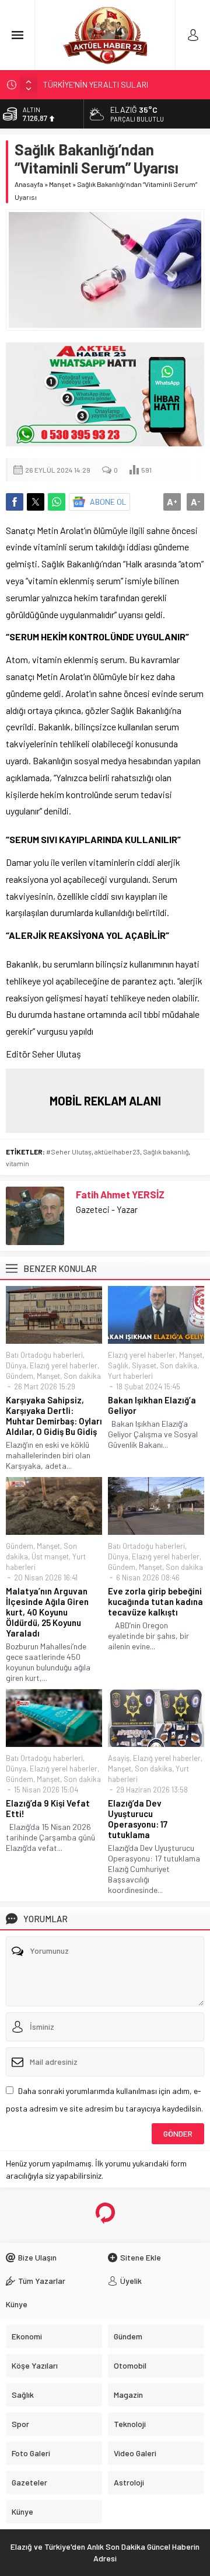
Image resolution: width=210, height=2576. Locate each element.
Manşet (60, 184)
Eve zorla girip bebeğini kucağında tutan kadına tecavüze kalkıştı (155, 1601)
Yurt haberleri (130, 1376)
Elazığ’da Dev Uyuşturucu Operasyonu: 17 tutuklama (138, 1819)
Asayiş (119, 1758)
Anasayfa (29, 184)
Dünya (16, 1365)
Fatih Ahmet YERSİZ (120, 1194)
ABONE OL (108, 502)
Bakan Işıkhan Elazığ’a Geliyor (152, 1405)
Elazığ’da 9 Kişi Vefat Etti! (48, 1808)
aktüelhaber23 (117, 1152)
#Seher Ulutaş (69, 1152)
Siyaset (144, 1365)
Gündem (20, 1376)
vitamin (17, 1163)
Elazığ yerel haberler (64, 1365)
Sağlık (118, 1365)
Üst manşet (50, 1556)
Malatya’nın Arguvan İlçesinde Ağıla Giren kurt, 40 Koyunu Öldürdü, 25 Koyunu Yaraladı (47, 1612)
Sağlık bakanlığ (166, 1152)
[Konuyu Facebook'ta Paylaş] (15, 502)
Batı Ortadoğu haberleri (44, 1355)
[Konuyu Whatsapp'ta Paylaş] (57, 502)
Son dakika (82, 1376)
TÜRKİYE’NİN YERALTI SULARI (96, 84)
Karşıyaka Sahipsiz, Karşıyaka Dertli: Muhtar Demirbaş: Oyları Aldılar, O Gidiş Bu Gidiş (54, 1416)
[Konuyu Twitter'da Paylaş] (36, 502)
